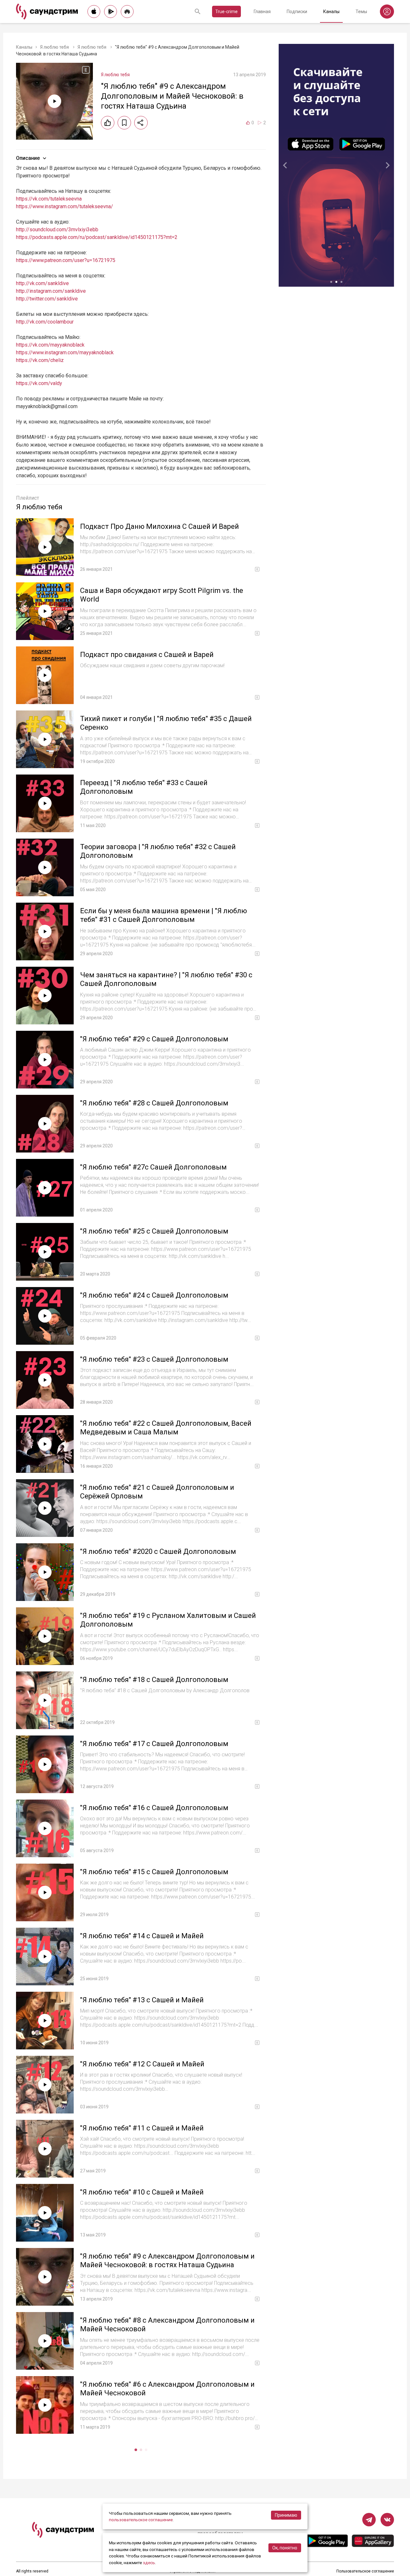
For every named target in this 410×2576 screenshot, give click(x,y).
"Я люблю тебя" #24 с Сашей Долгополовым (154, 1295)
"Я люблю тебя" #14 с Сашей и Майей (142, 1936)
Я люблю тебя (55, 47)
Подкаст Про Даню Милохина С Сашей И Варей (160, 526)
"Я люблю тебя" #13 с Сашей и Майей (142, 2000)
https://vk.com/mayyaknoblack (50, 345)
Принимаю (286, 2515)
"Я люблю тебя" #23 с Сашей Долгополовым (154, 1359)
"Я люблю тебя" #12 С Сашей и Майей (142, 2064)
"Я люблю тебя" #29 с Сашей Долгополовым (154, 1039)
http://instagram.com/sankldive (51, 291)
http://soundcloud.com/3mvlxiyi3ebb (57, 230)
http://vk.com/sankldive (42, 283)
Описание (28, 158)
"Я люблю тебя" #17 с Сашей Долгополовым (154, 1744)
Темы (361, 12)
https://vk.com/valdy (39, 383)
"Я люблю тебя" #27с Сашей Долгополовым (153, 1167)
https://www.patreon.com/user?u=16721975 (66, 260)
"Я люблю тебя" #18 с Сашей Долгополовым (154, 1680)
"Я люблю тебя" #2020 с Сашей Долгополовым (158, 1551)
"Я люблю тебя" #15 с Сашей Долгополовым (154, 1872)
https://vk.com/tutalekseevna (49, 199)
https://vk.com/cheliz (40, 360)
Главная (262, 12)
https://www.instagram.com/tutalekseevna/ (65, 206)
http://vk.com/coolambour (45, 322)
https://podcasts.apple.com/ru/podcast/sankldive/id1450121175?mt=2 (97, 237)
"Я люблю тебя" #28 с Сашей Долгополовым (154, 1103)
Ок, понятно (285, 2548)
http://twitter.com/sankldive (47, 299)
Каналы (331, 12)
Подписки (297, 12)
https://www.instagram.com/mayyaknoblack (65, 353)
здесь (149, 2563)
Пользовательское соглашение (365, 2571)
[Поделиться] (141, 123)
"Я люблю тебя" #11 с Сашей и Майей (142, 2128)
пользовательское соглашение (141, 2520)
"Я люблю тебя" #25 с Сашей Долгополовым (154, 1231)
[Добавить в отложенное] (124, 123)
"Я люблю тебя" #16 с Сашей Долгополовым (154, 1808)
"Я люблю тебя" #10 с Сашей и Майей (142, 2192)
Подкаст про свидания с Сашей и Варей (147, 655)
